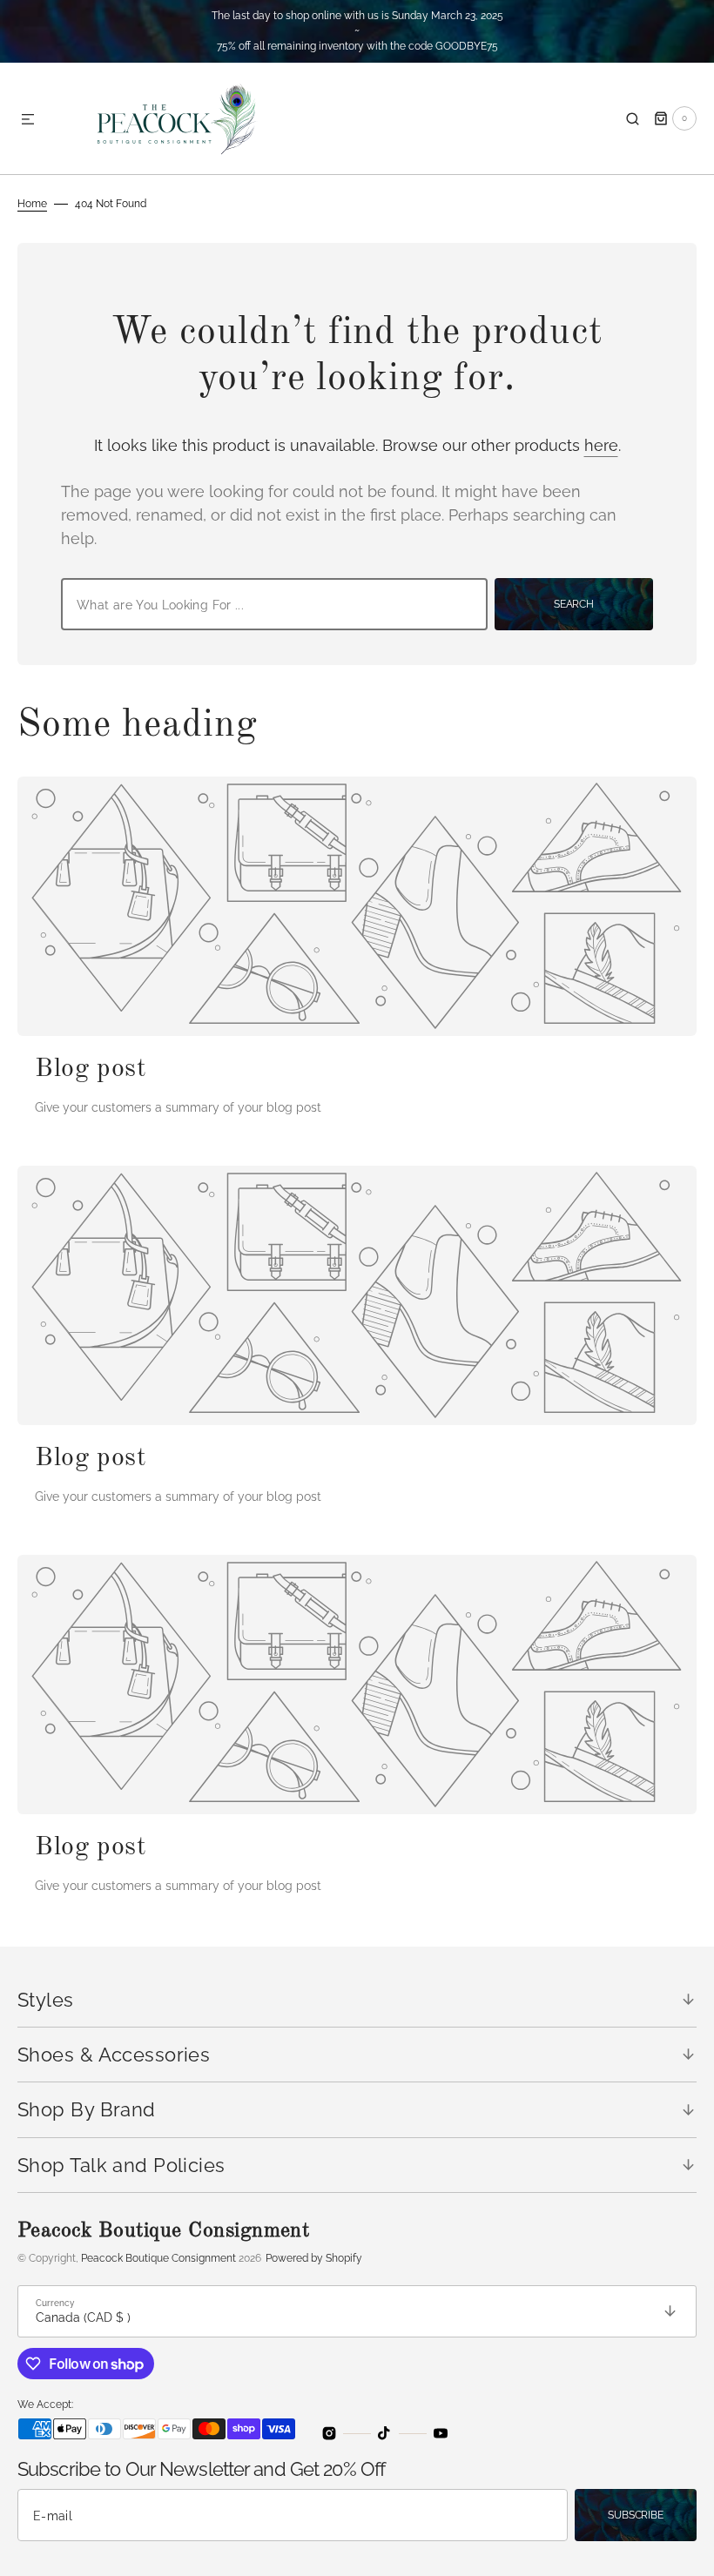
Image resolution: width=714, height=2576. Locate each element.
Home (32, 204)
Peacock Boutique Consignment (158, 2258)
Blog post (91, 1069)
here (601, 445)
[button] (28, 120)
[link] (357, 906)
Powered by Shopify (314, 2258)
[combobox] (274, 604)
